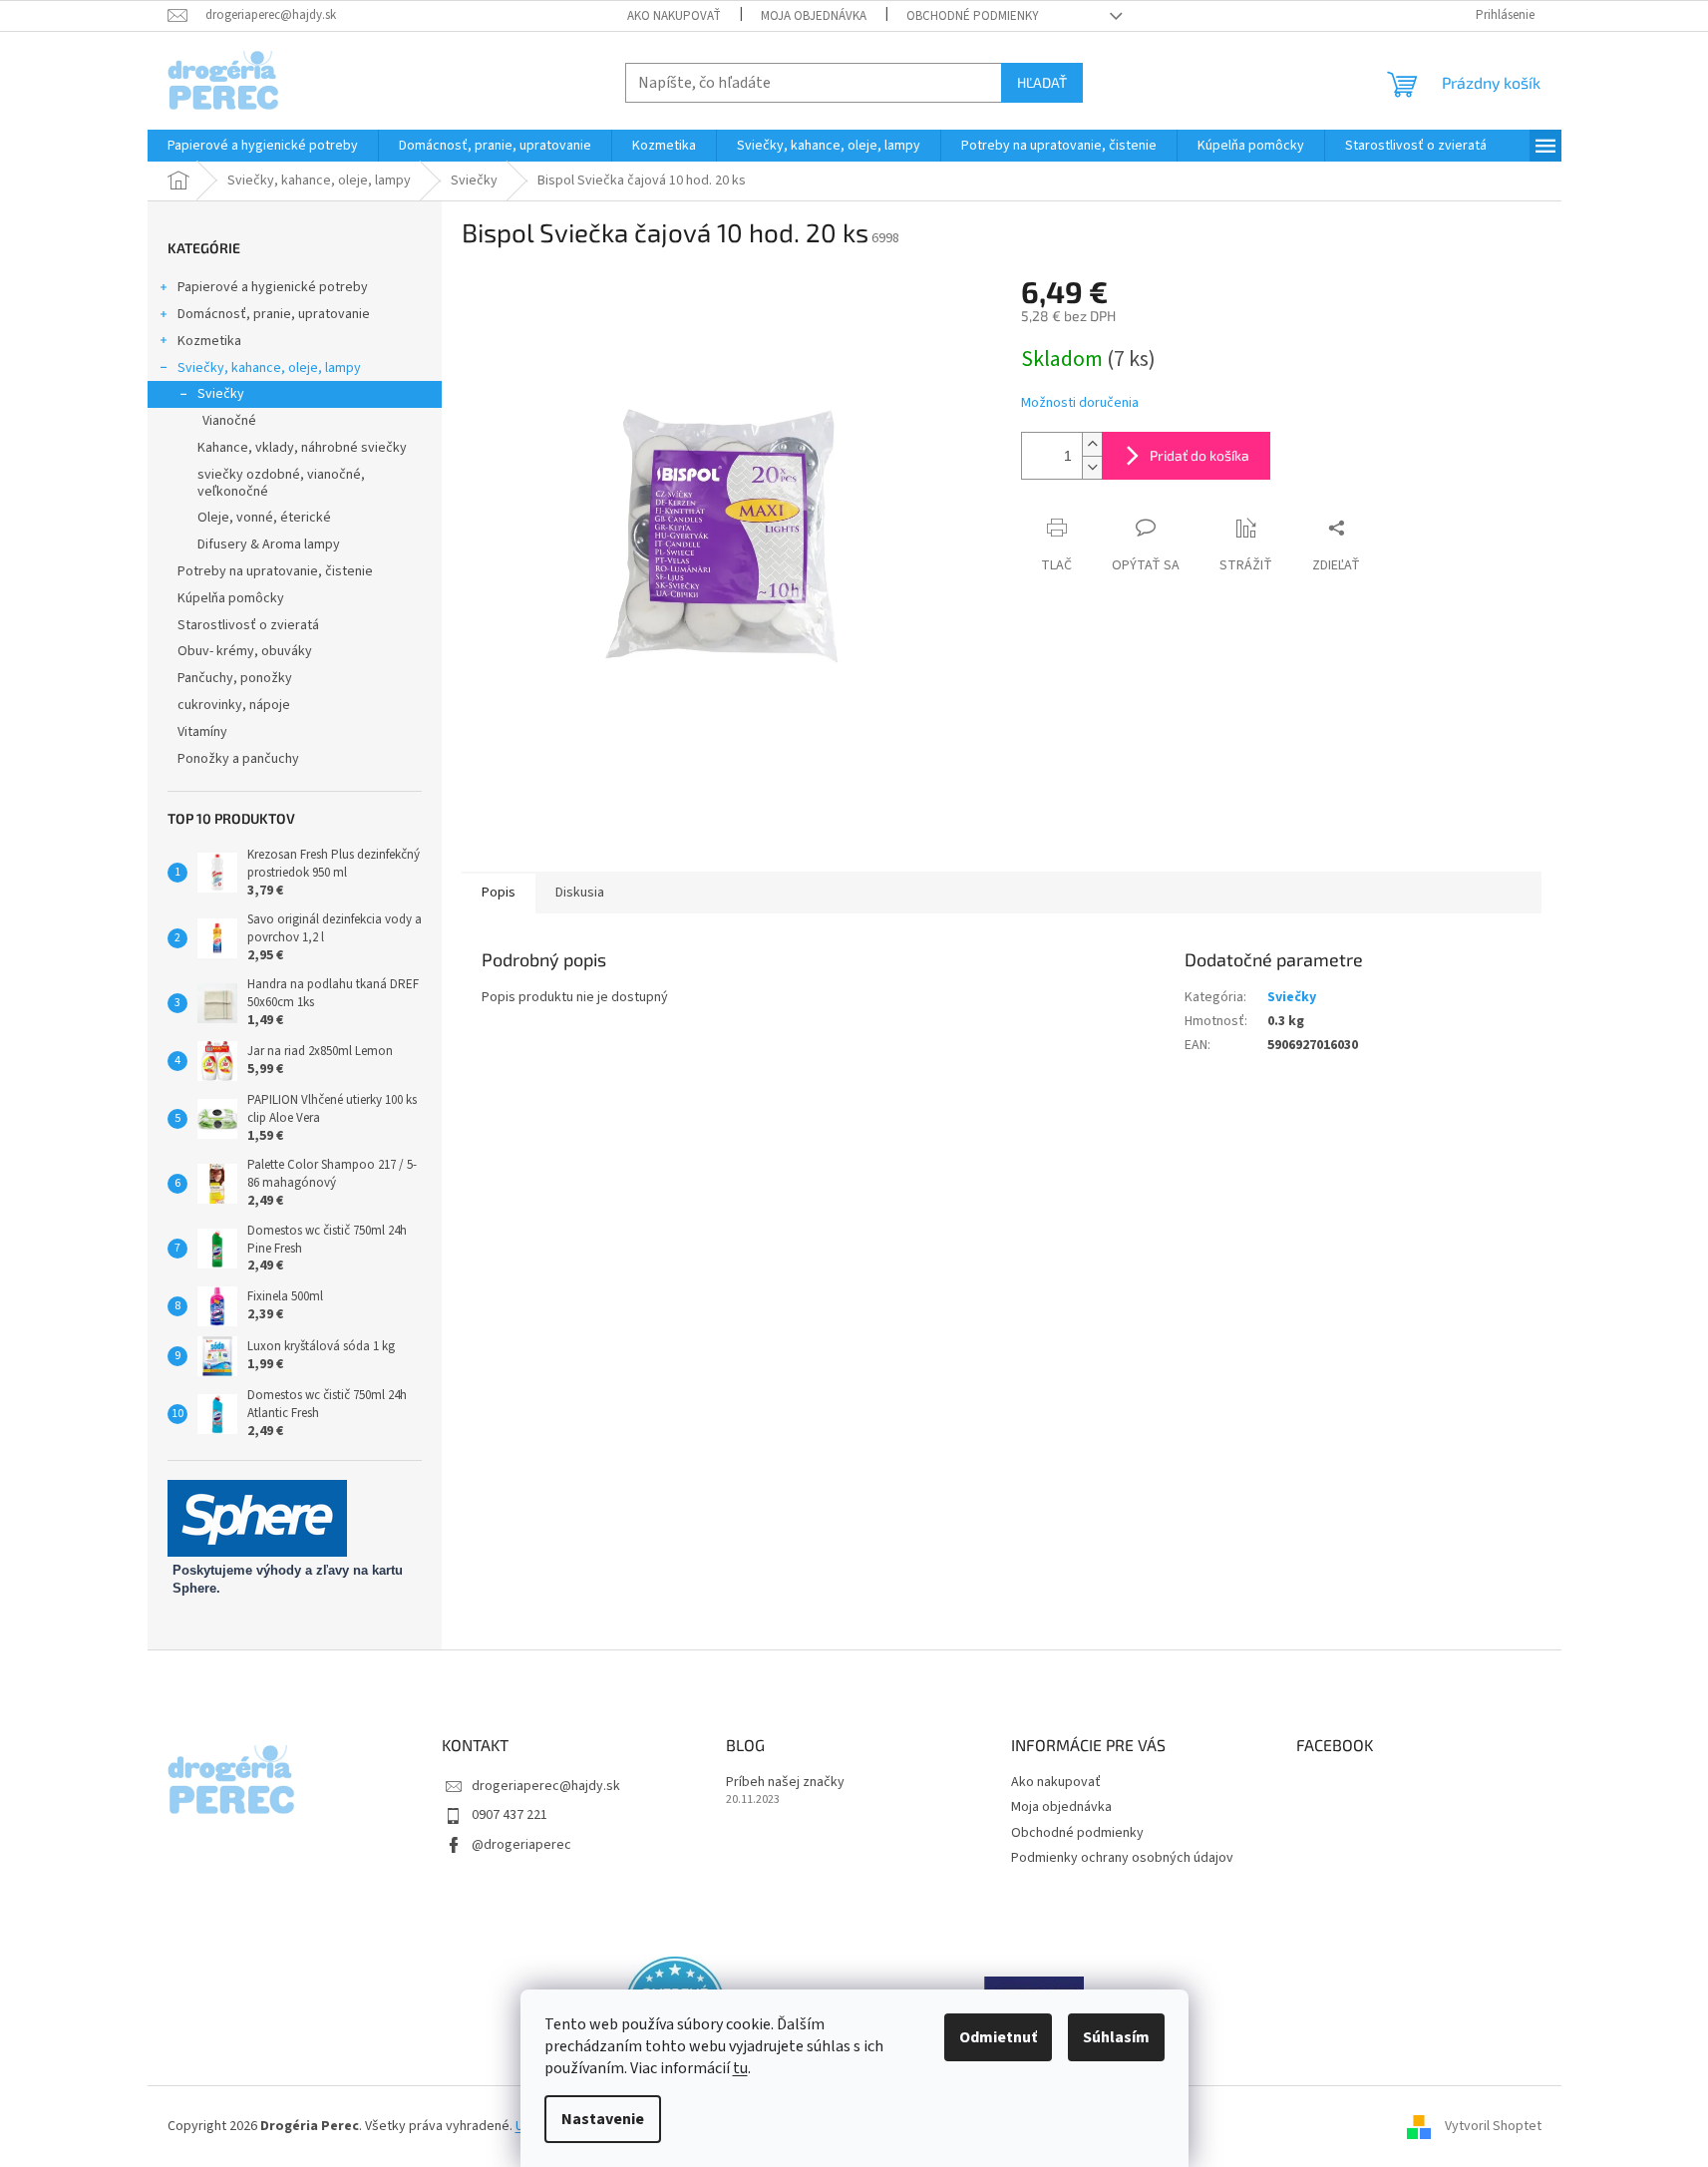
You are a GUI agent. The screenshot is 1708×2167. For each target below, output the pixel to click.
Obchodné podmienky (973, 16)
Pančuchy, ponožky (235, 678)
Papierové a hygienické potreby (273, 287)
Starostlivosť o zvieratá (248, 625)
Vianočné (229, 421)
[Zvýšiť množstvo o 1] (1092, 444)
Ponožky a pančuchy (238, 759)
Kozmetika (209, 341)
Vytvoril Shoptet (1493, 2126)
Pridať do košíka (1199, 455)
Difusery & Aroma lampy (269, 544)
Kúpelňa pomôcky (231, 598)
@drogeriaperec (521, 1845)
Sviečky (221, 394)
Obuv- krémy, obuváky (245, 651)
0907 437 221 (510, 1815)
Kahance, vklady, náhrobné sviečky (302, 448)
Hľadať (1042, 82)
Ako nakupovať (674, 16)
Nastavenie (603, 2119)
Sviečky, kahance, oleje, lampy (269, 368)
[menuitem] (263, 146)
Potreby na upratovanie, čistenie (275, 571)
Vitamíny (202, 732)
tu (740, 2068)
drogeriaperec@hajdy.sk (546, 1786)
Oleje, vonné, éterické (264, 518)
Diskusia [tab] (580, 893)
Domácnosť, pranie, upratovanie (274, 314)
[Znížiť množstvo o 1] (1092, 467)
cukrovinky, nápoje (234, 705)
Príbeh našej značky (785, 1783)
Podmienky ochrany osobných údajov (1122, 1858)
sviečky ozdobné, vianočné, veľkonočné (281, 483)
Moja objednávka (814, 16)
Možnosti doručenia (1080, 403)
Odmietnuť (998, 2037)
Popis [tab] (499, 893)
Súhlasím (1116, 2037)
